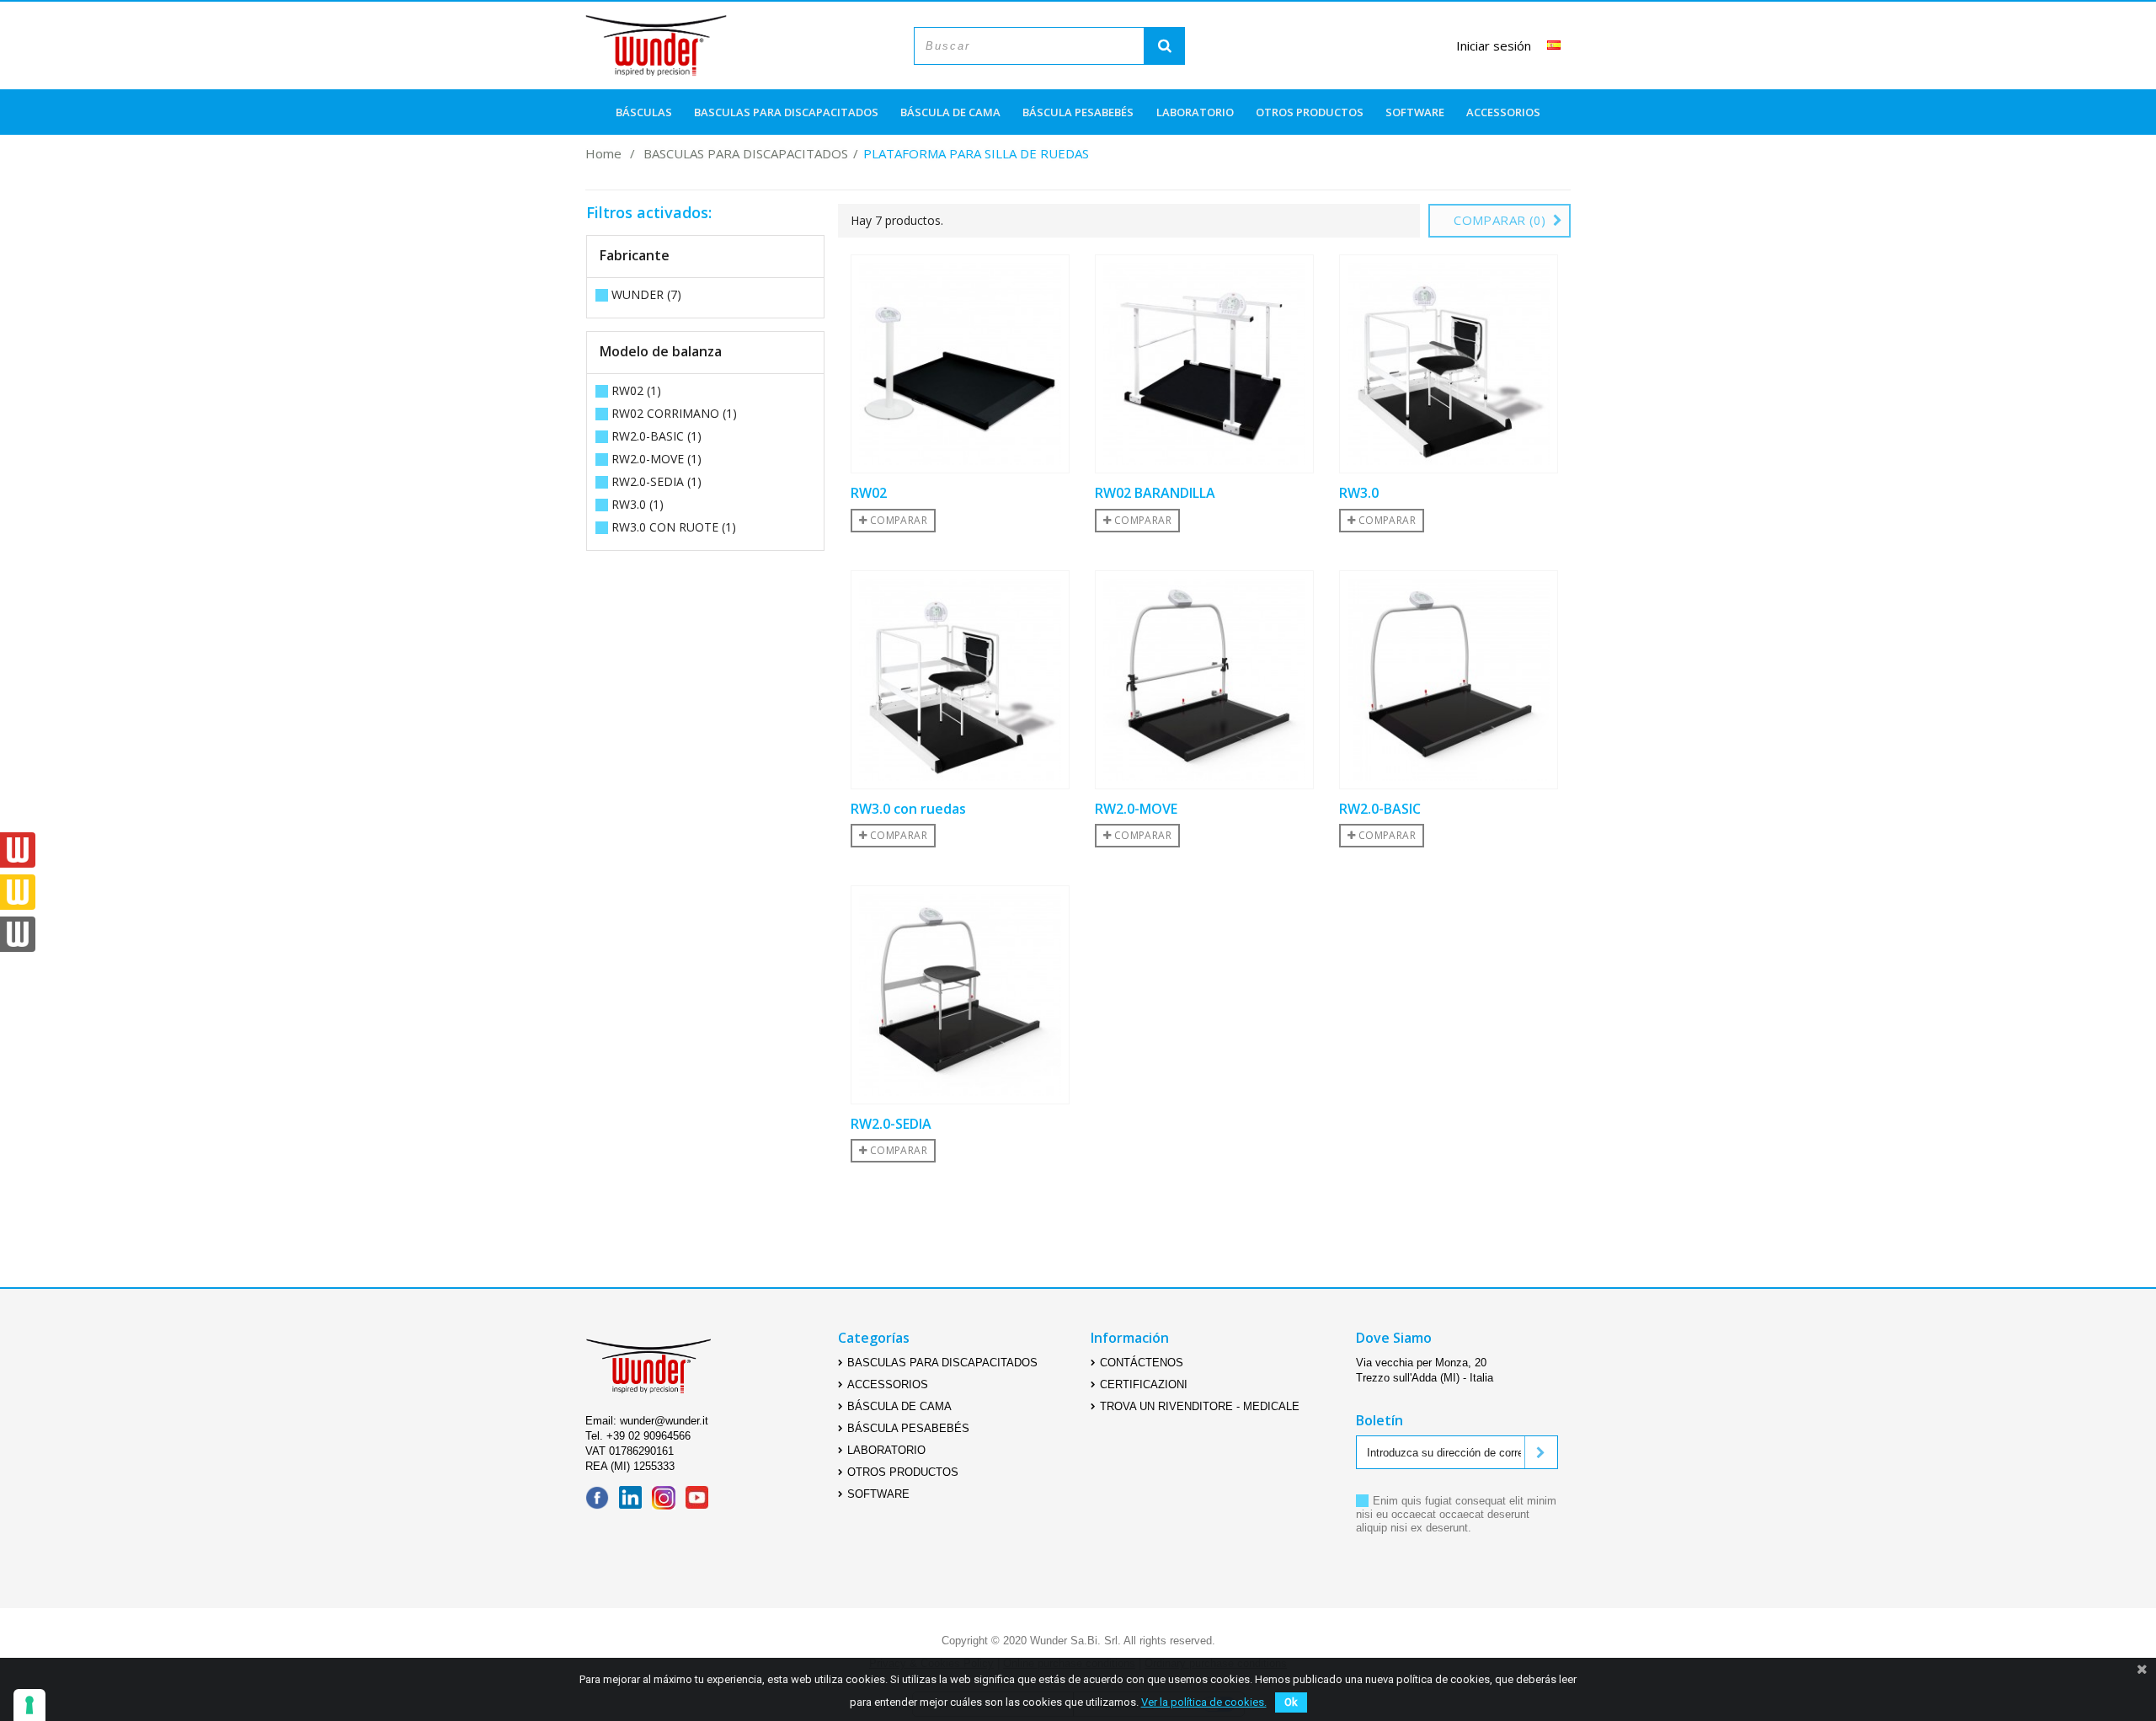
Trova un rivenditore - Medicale (1200, 1406)
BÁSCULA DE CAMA (950, 112)
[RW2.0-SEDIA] (960, 995)
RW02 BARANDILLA (1155, 493)
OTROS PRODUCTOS (1310, 112)
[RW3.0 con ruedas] (960, 680)
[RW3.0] (1449, 364)
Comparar (897, 520)
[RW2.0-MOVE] (1204, 680)
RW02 (636, 390)
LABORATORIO (1195, 112)
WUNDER (646, 294)
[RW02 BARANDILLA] (1204, 364)
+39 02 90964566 (648, 1436)
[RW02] (960, 364)
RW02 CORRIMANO (674, 413)
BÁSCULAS (644, 112)
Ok (1291, 1702)
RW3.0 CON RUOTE (674, 527)
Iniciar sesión (1494, 46)
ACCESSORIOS (1503, 112)
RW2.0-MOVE (656, 459)
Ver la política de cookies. (1204, 1702)
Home (603, 150)
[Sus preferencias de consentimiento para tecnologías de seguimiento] (29, 1705)
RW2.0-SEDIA (656, 481)
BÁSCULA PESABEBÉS (1078, 112)
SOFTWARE (1415, 112)
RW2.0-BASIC (656, 436)
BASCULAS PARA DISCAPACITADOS (786, 112)
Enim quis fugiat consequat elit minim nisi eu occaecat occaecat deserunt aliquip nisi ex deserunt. (1456, 1514)
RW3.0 (638, 504)
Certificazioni (1144, 1384)
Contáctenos (1142, 1363)
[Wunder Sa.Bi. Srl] (656, 45)
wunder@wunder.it (664, 1421)
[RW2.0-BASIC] (1449, 680)
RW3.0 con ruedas (908, 809)
